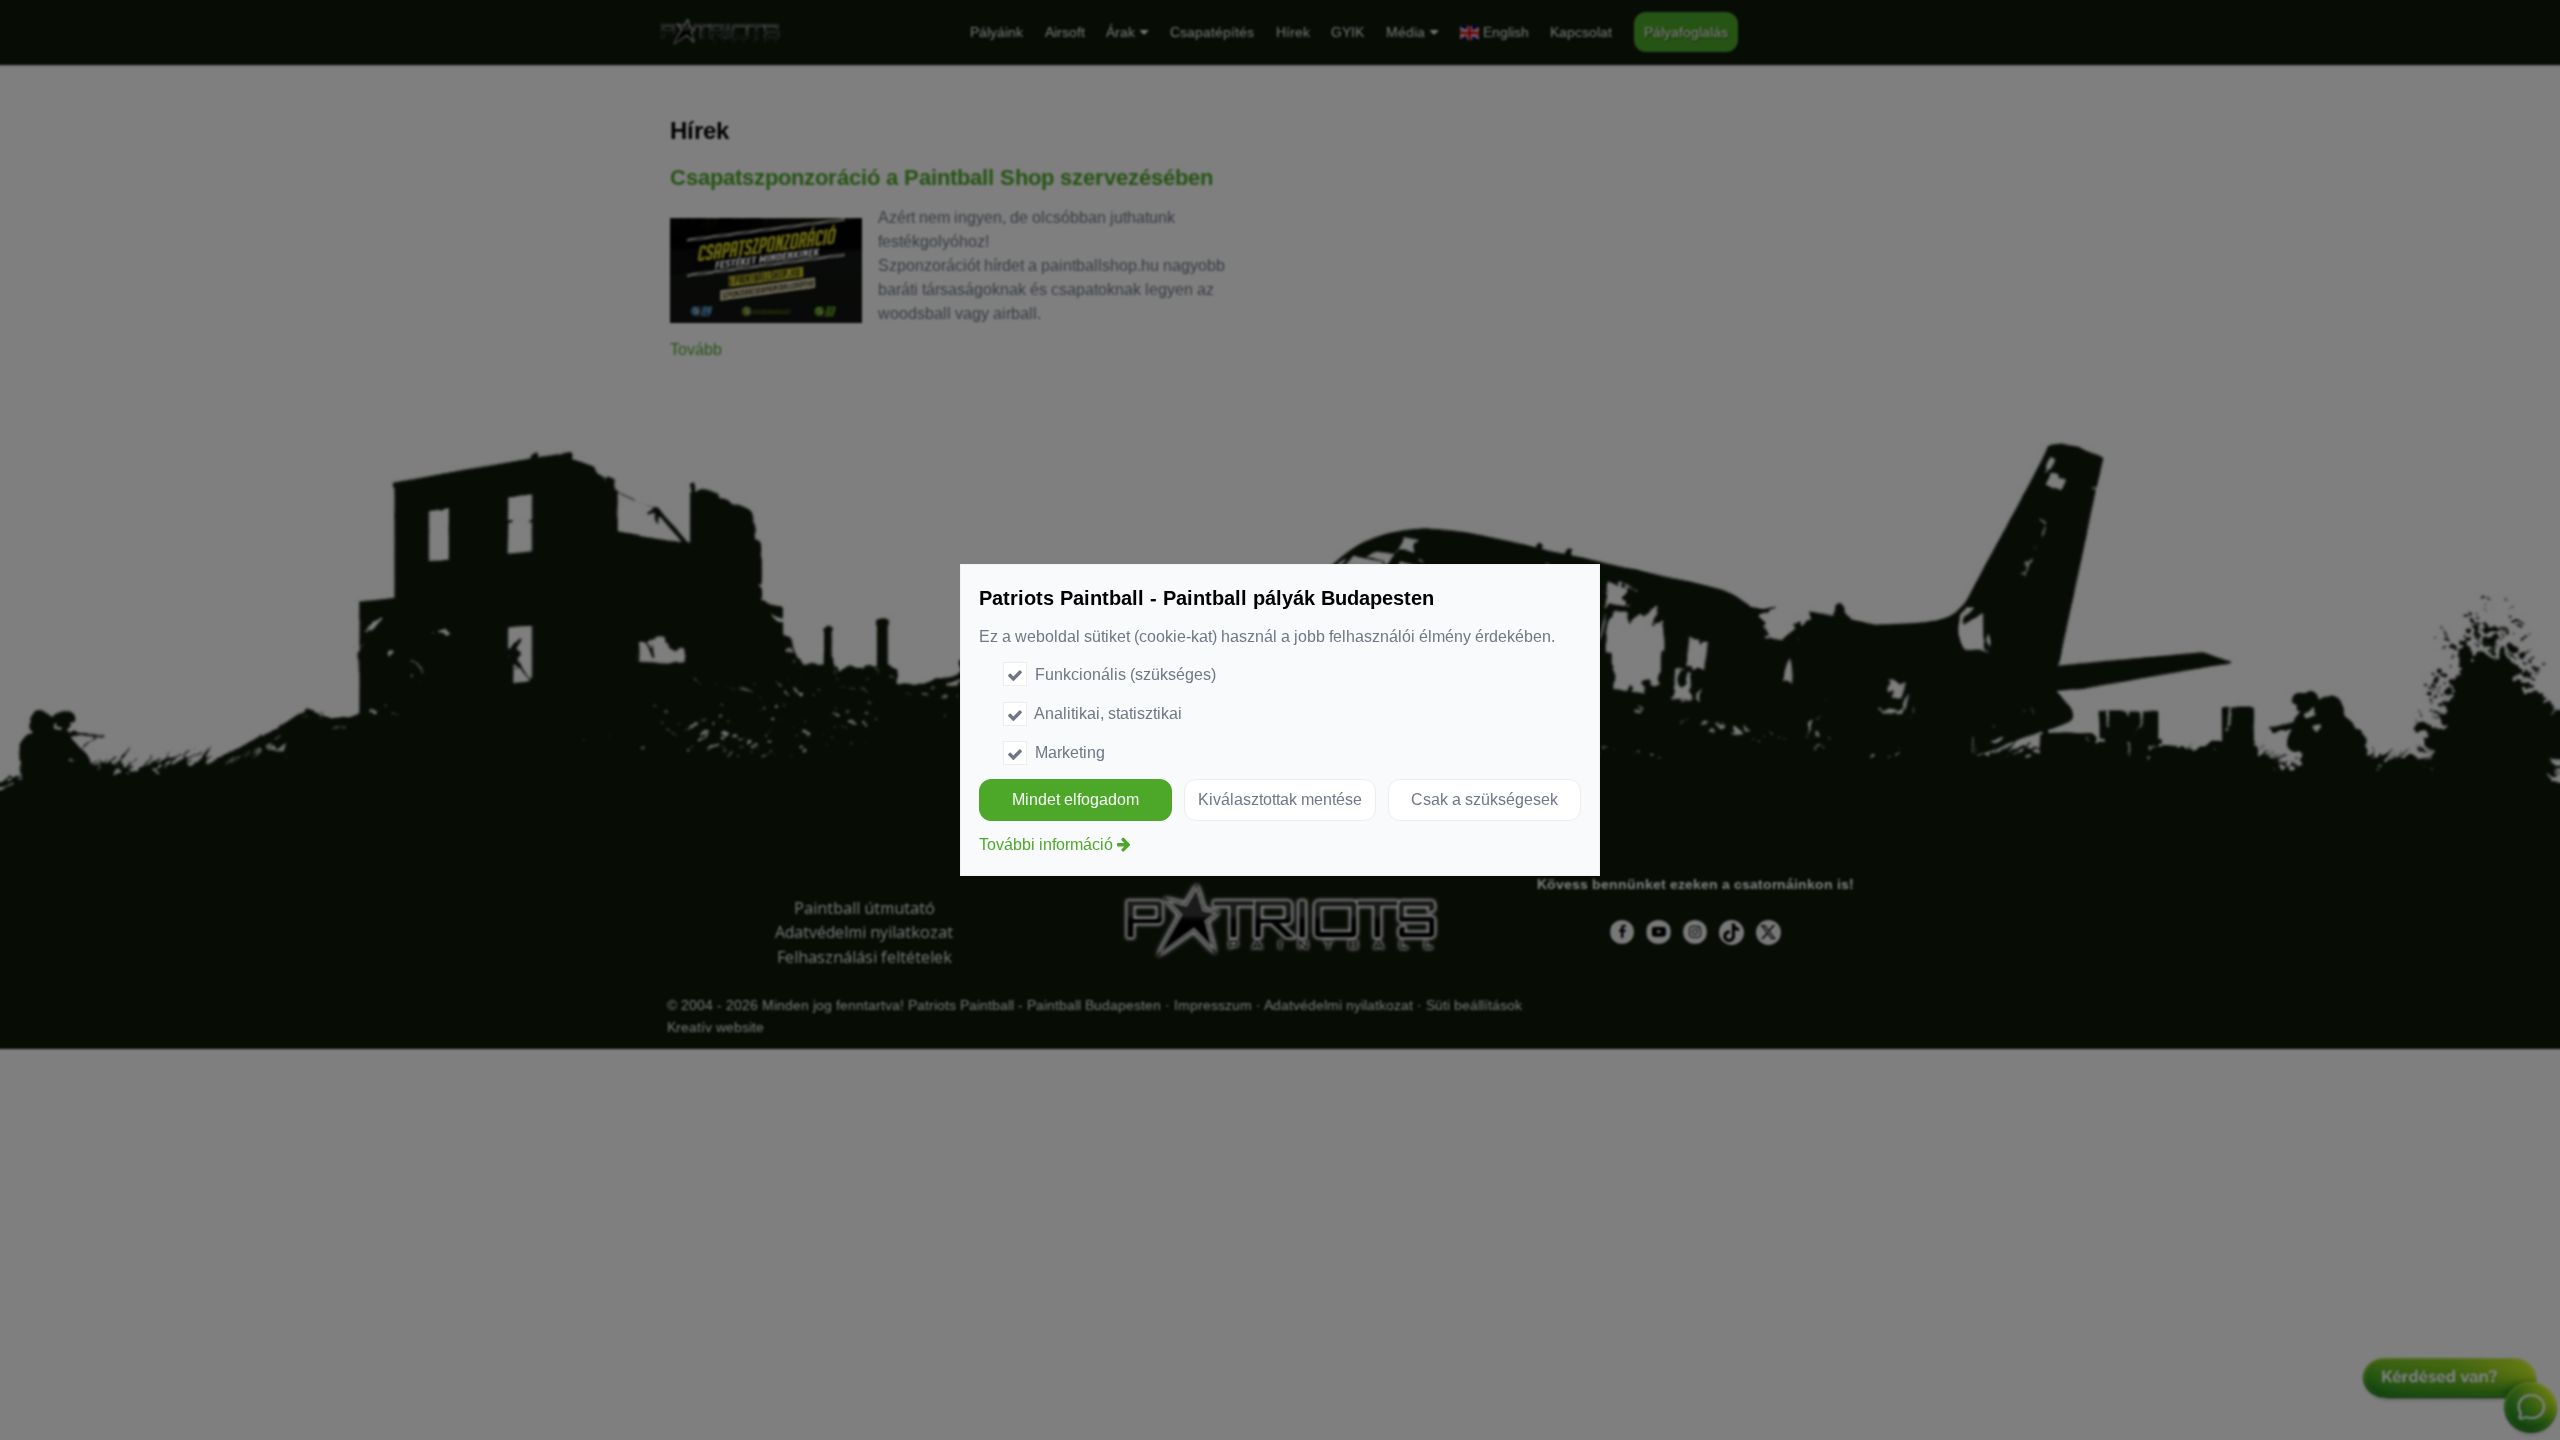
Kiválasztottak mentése (1280, 799)
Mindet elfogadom (1075, 799)
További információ (1046, 844)
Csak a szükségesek (1484, 799)
